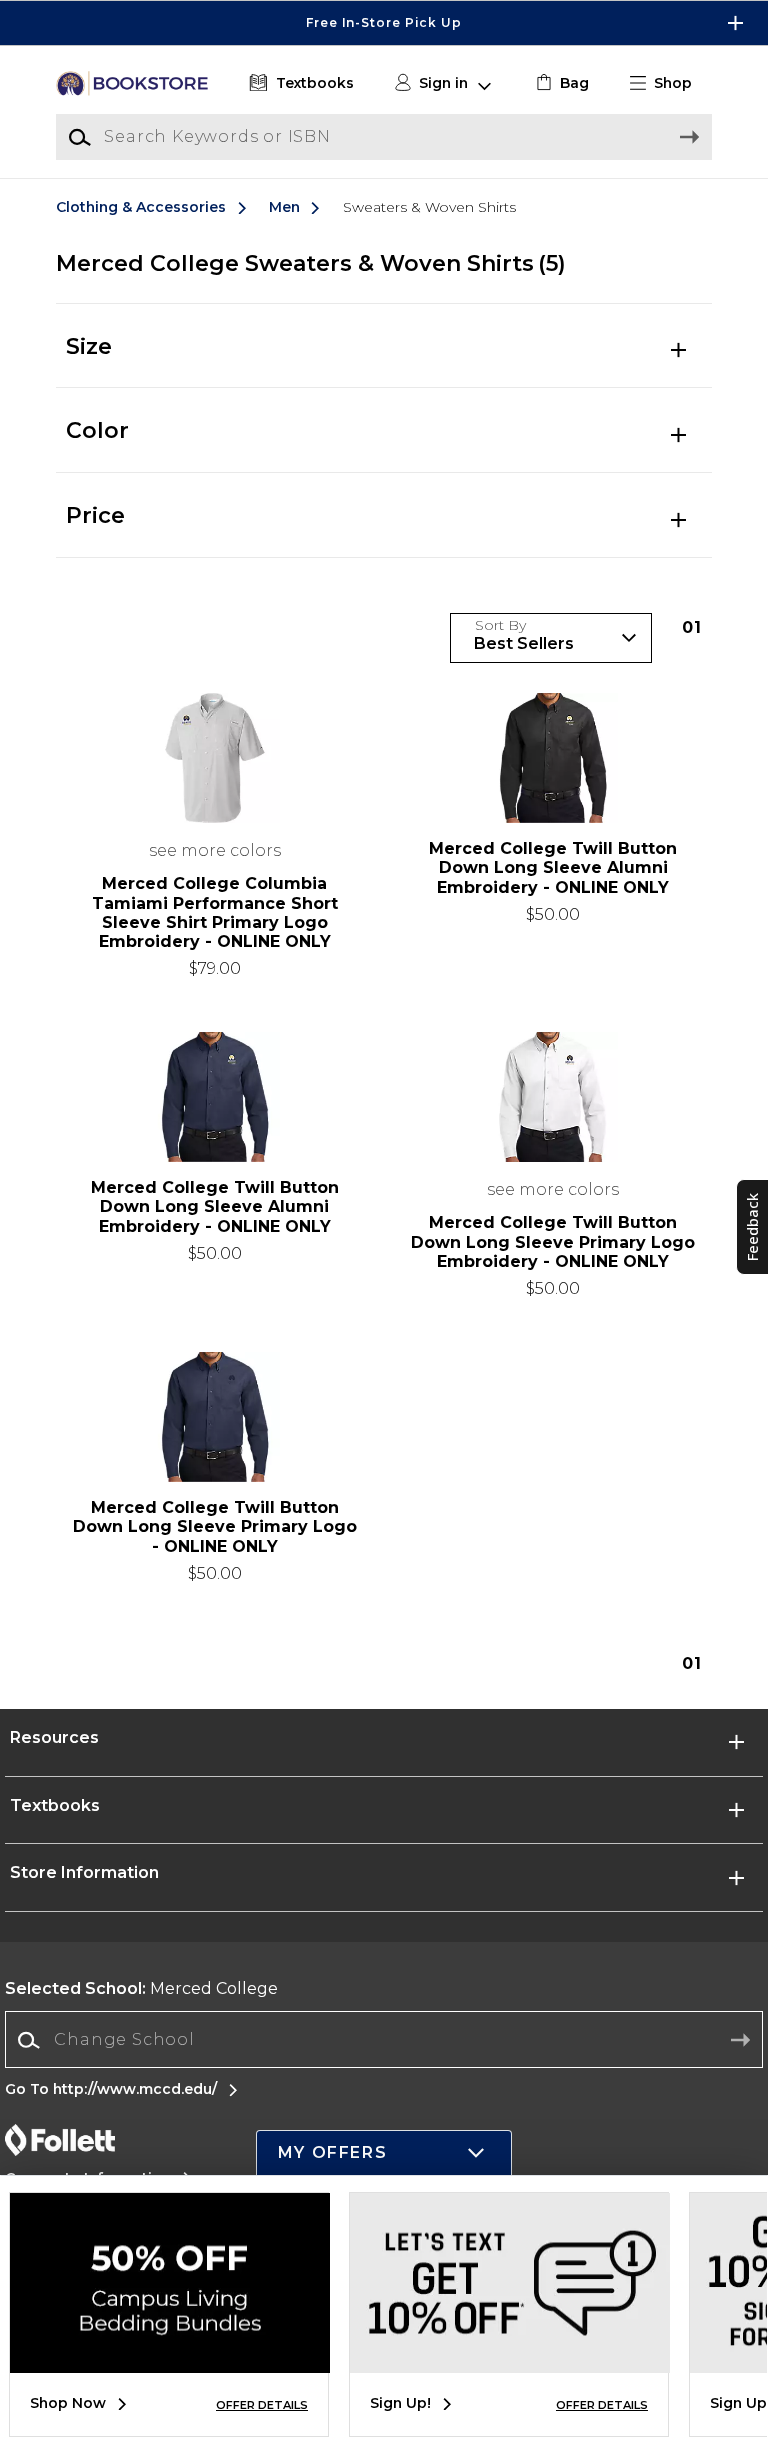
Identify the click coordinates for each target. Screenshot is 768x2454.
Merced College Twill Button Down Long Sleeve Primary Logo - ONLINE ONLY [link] (215, 1526)
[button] (384, 23)
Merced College (141, 1988)
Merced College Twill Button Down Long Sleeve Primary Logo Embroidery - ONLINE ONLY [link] (553, 1241)
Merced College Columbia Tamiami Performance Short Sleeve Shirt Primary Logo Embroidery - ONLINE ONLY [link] (215, 912)
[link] (560, 83)
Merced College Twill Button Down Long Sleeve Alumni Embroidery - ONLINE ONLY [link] (553, 867)
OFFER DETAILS (262, 2405)
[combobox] (384, 2040)
